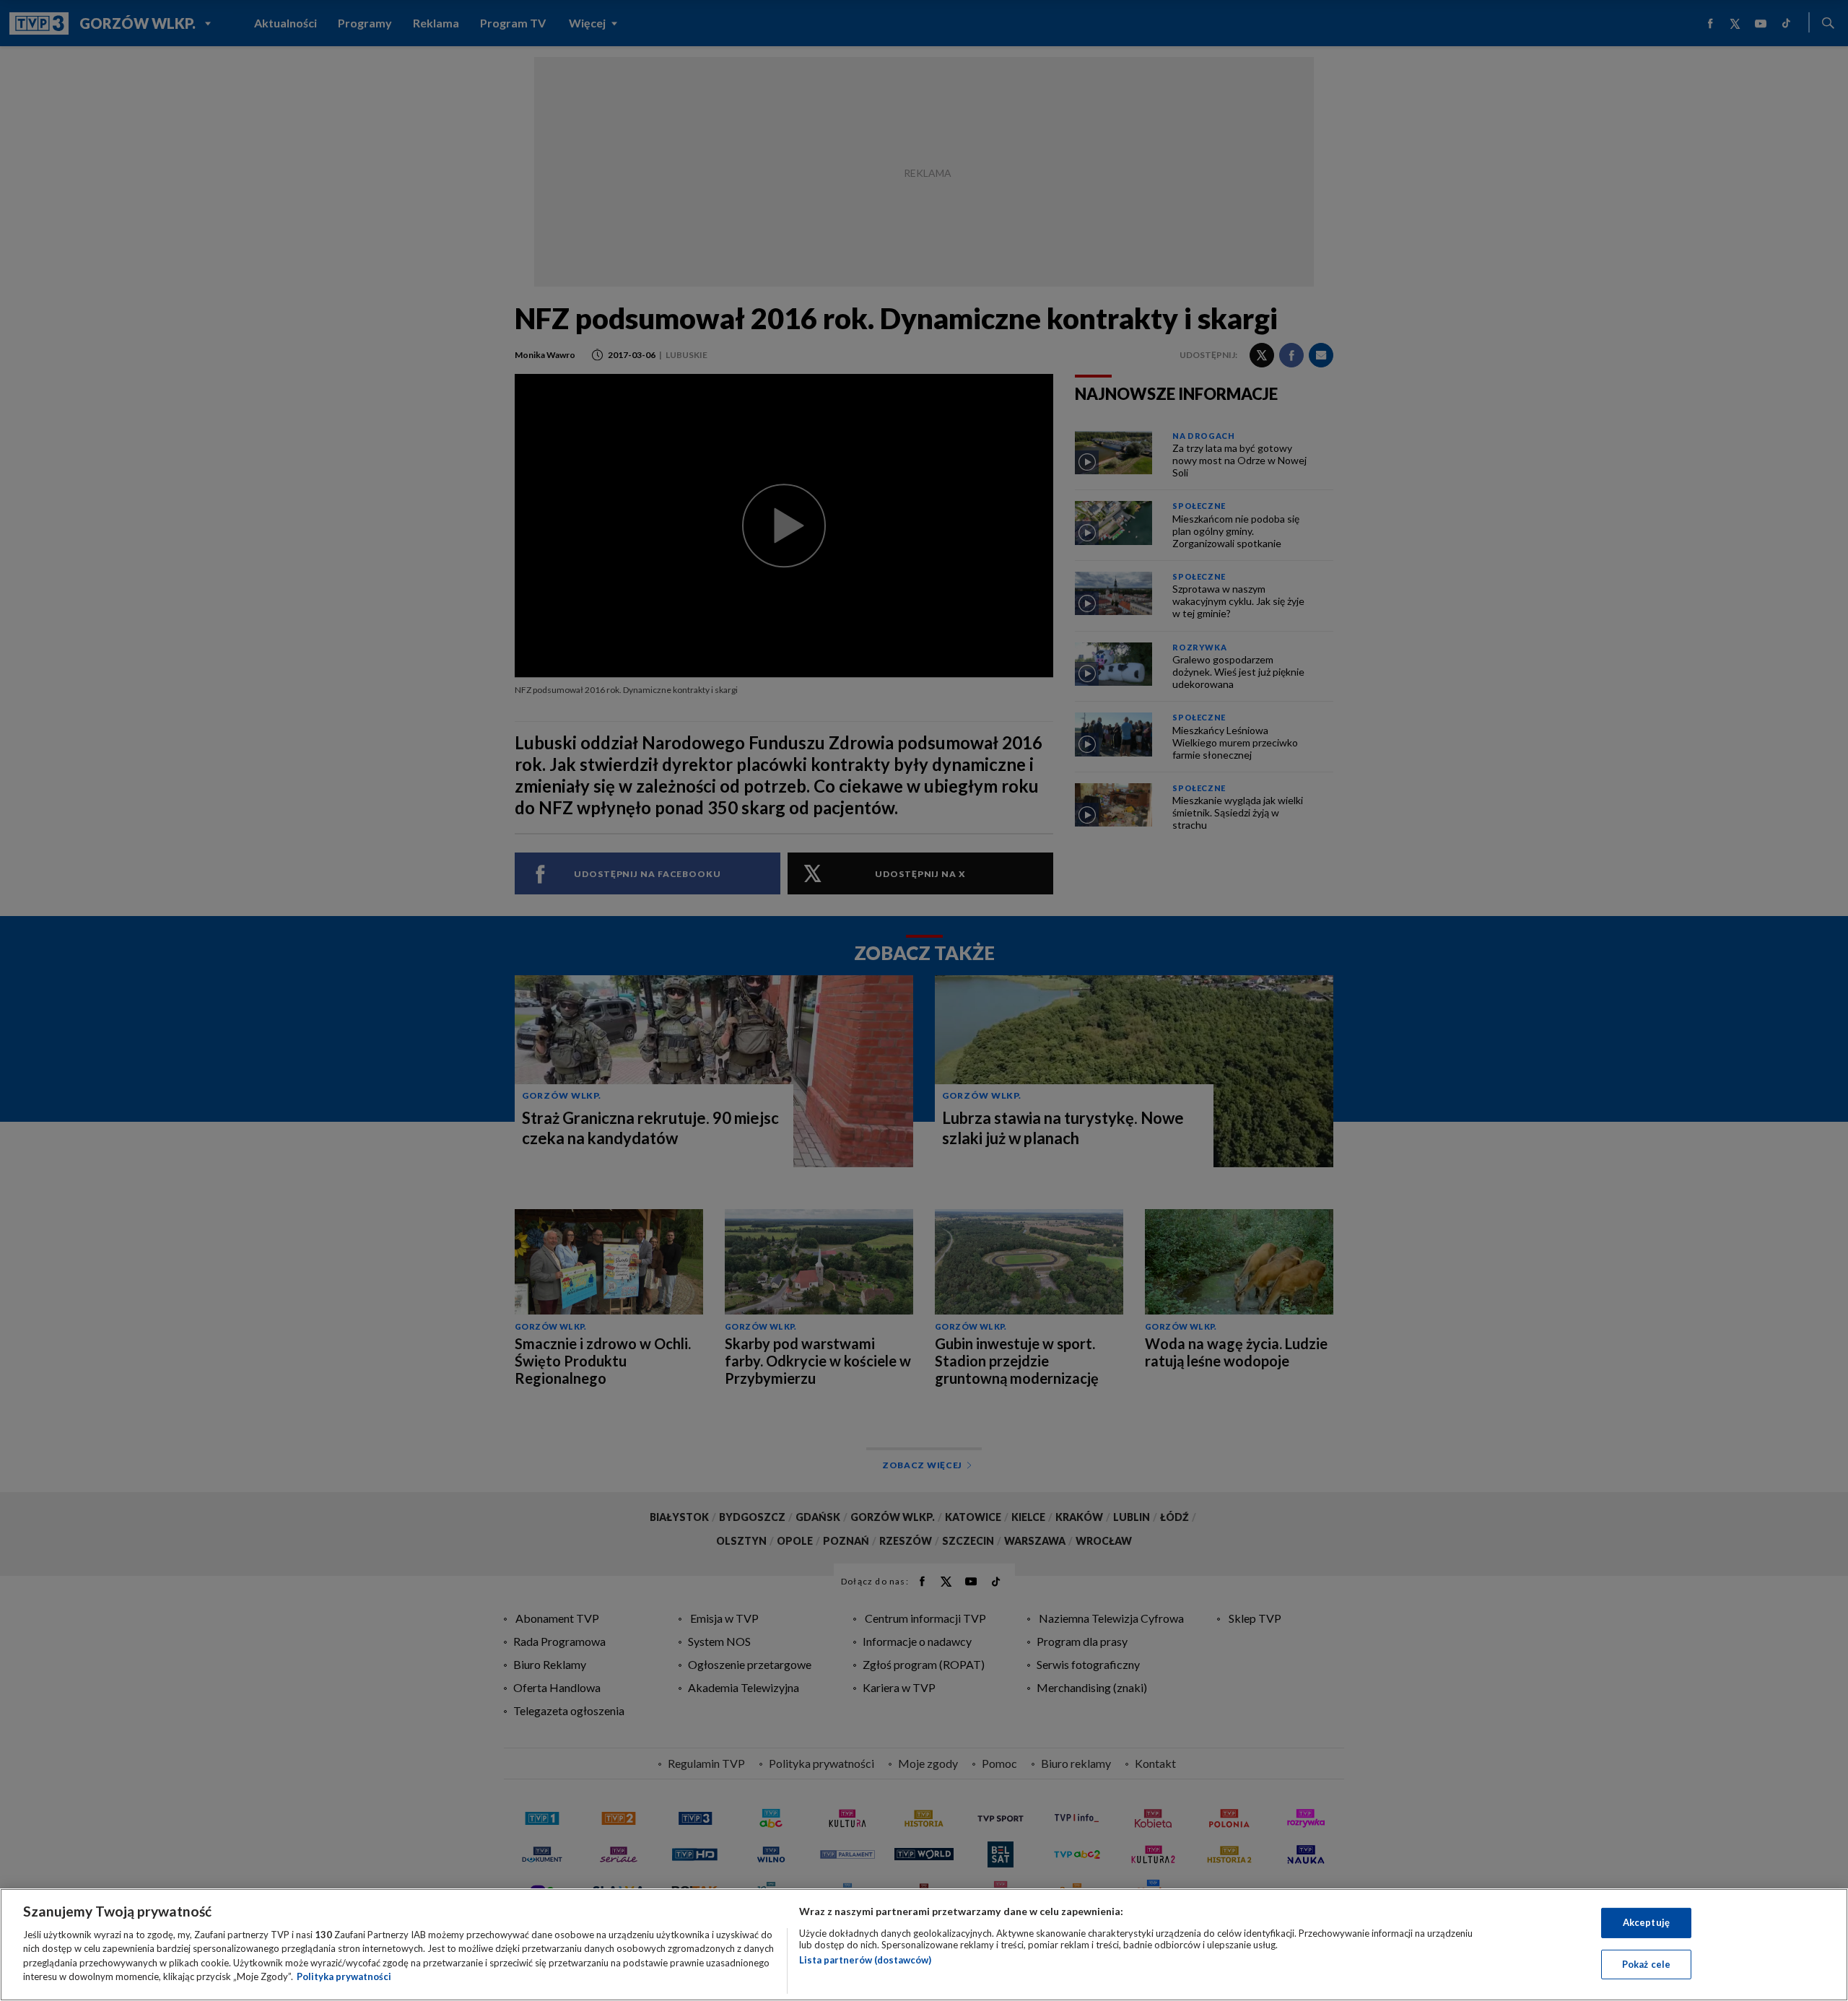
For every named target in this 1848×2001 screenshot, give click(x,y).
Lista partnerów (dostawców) (865, 1960)
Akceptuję (1646, 1922)
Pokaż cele (1646, 1963)
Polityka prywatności (344, 1976)
